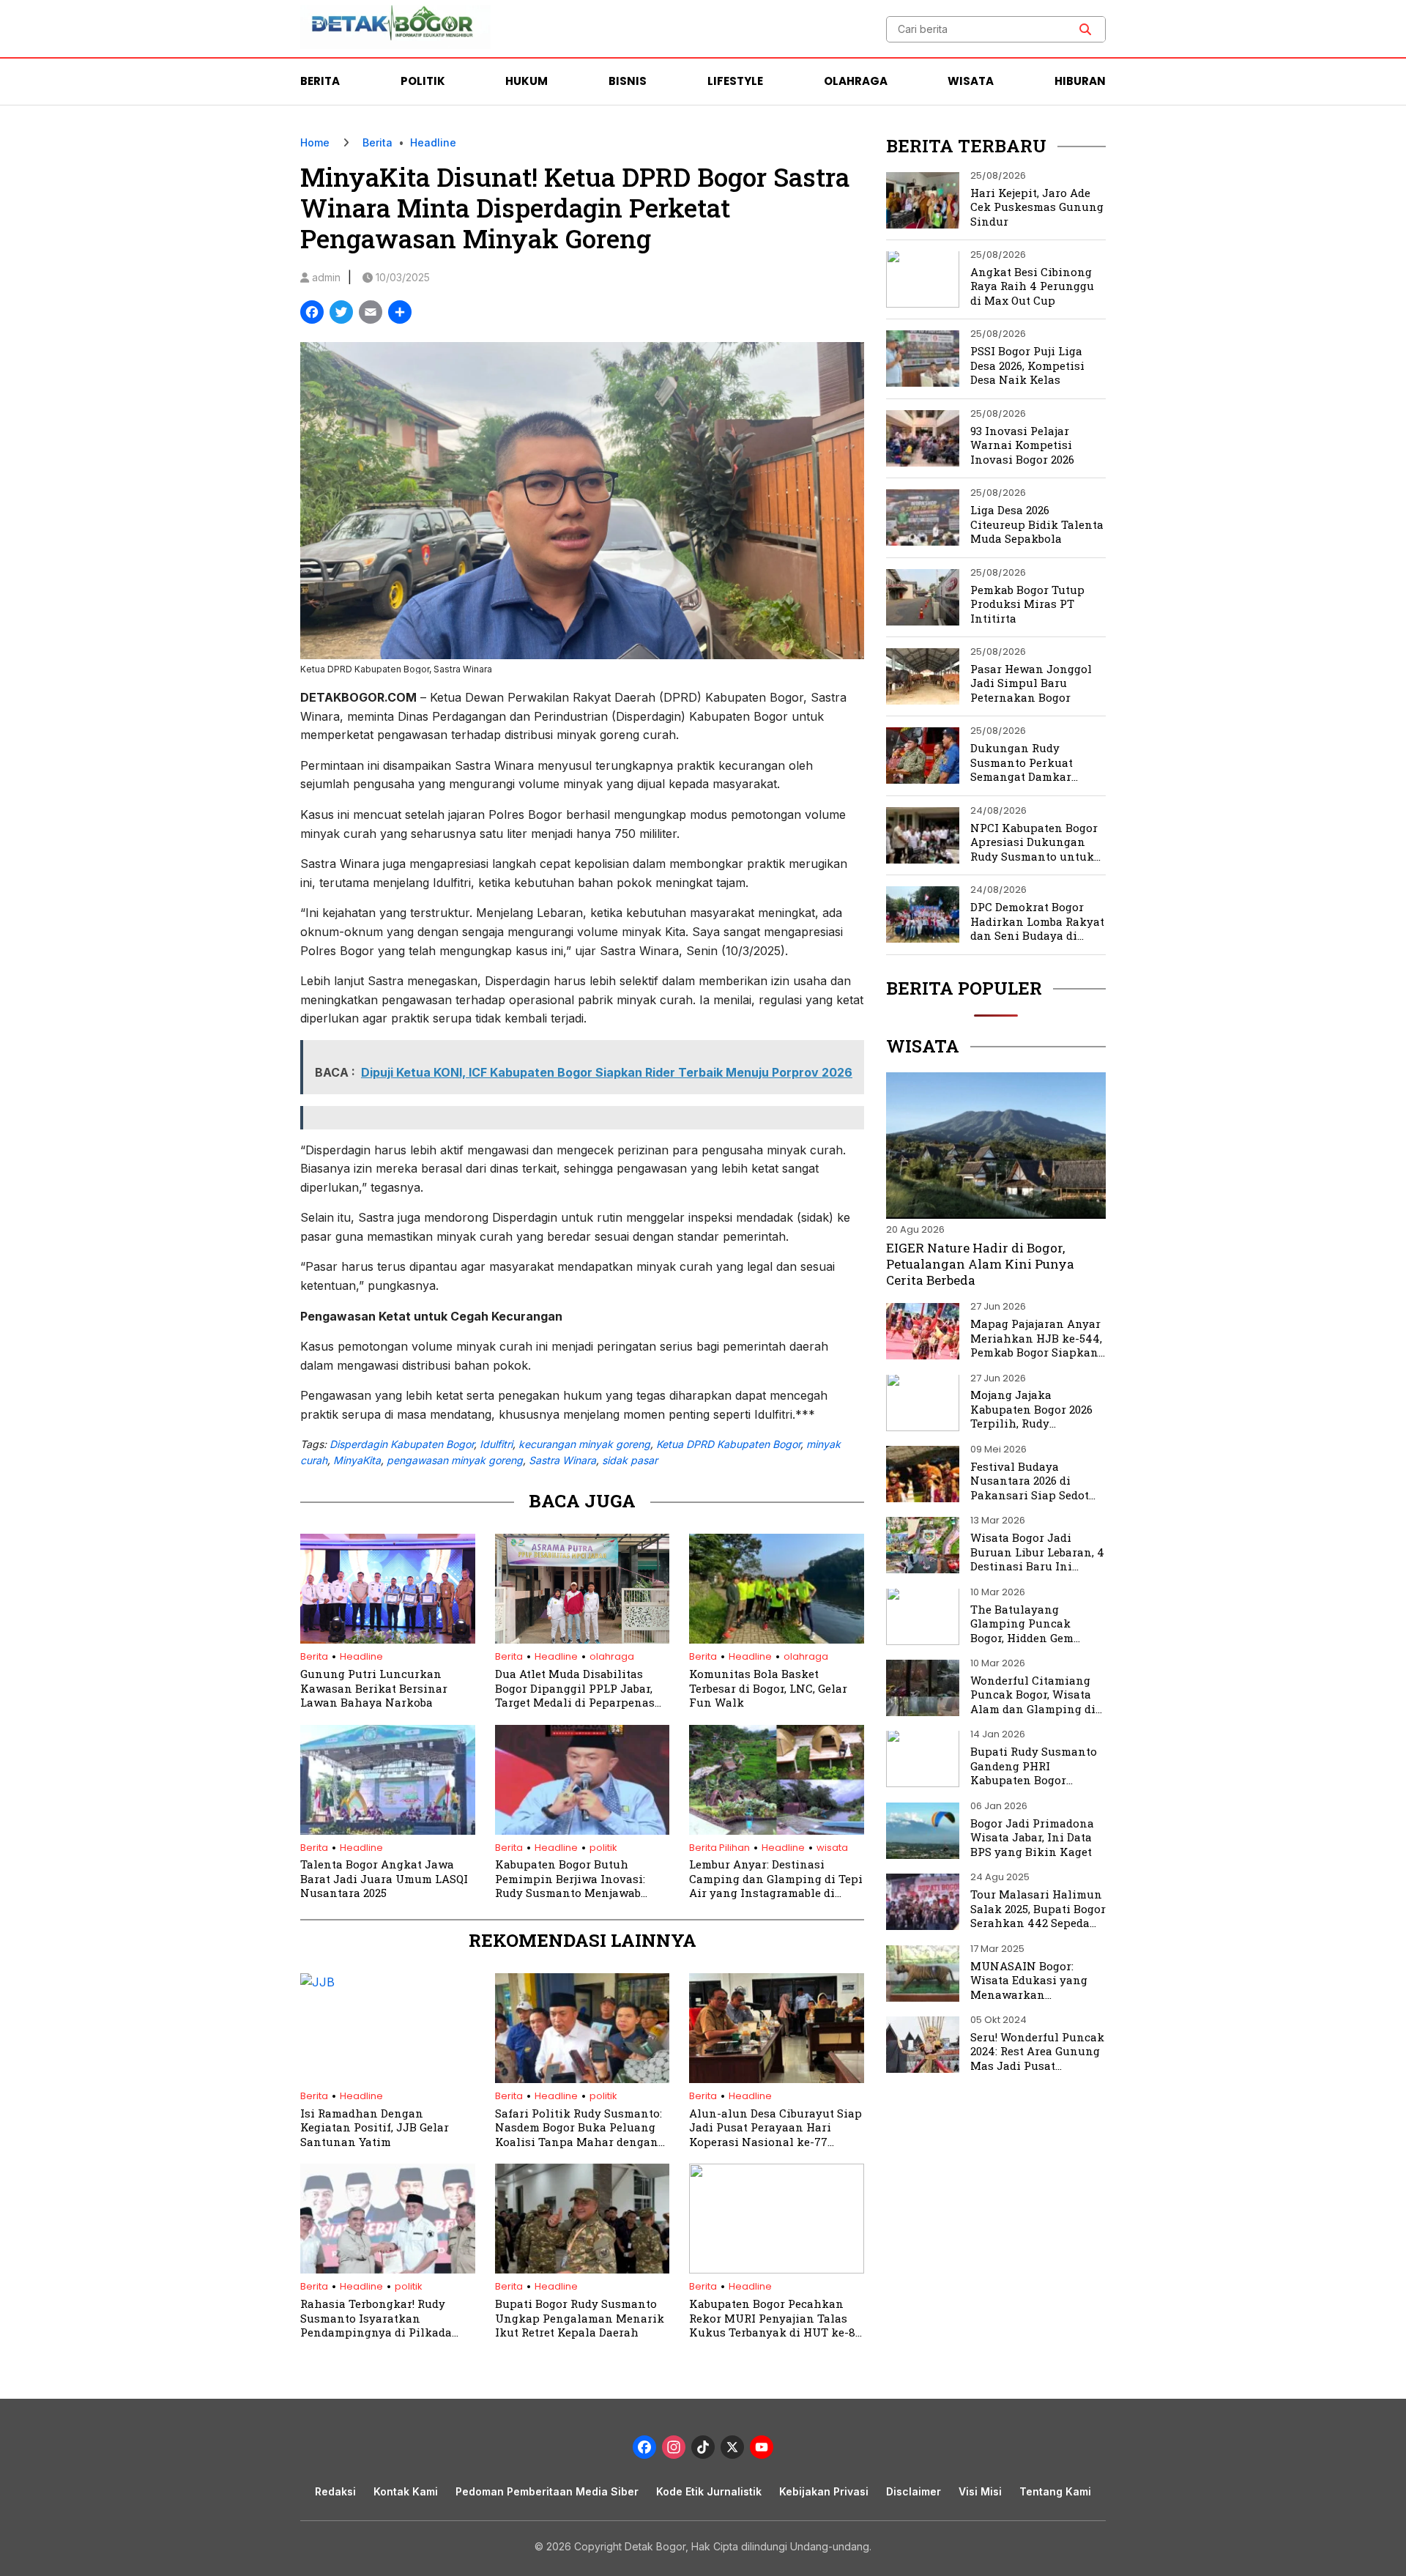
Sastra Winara (562, 1460)
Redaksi (335, 2491)
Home (315, 142)
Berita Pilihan (719, 1848)
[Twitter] (341, 314)
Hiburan (1080, 81)
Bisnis (628, 81)
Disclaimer (914, 2491)
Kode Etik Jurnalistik (709, 2491)
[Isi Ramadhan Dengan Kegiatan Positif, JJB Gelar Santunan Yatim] (388, 1982)
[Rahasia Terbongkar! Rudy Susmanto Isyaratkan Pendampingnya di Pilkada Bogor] (388, 2269)
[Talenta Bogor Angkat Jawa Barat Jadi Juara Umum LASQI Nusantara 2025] (388, 1830)
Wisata (971, 81)
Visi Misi (980, 2491)
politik (603, 1848)
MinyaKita (357, 1460)
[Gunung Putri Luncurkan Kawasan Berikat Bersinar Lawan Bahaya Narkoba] (388, 1639)
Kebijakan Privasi (824, 2491)
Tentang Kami (1055, 2491)
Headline (433, 142)
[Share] (400, 314)
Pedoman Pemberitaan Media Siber (547, 2491)
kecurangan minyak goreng (584, 1444)
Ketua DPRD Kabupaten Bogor (728, 1444)
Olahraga (856, 81)
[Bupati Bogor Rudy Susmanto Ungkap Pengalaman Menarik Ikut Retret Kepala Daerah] (583, 2269)
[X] (732, 2449)
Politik (423, 81)
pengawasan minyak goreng (455, 1460)
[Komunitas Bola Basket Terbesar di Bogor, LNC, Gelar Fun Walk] (777, 1639)
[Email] (371, 314)
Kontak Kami (406, 2491)
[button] (1085, 29)
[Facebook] (312, 314)
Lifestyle (735, 81)
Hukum (527, 81)
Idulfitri (496, 1444)
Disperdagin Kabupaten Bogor (402, 1444)
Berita (320, 81)
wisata (832, 1848)
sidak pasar (630, 1460)
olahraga (612, 1656)
